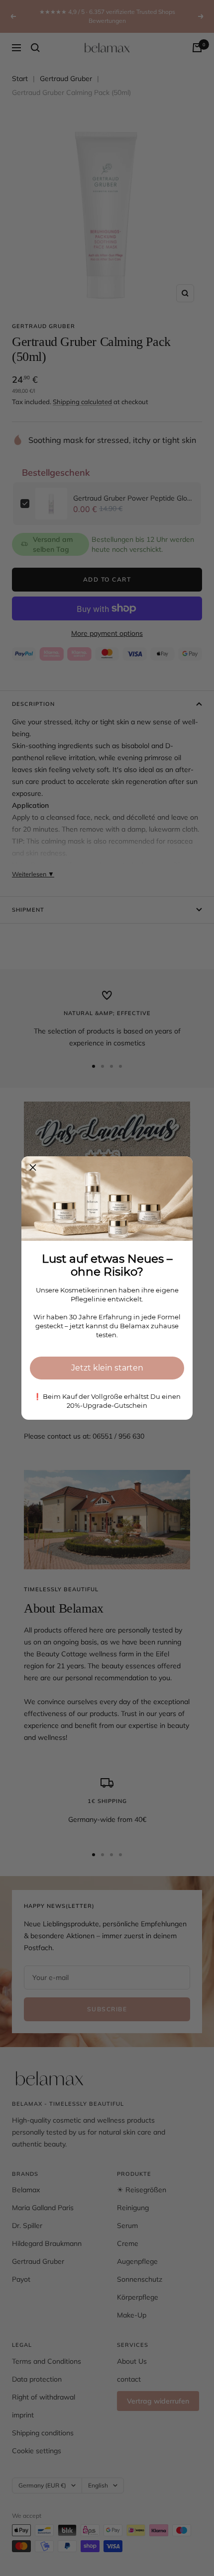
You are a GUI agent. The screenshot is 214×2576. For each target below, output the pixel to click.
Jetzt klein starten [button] (107, 1368)
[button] (33, 1168)
